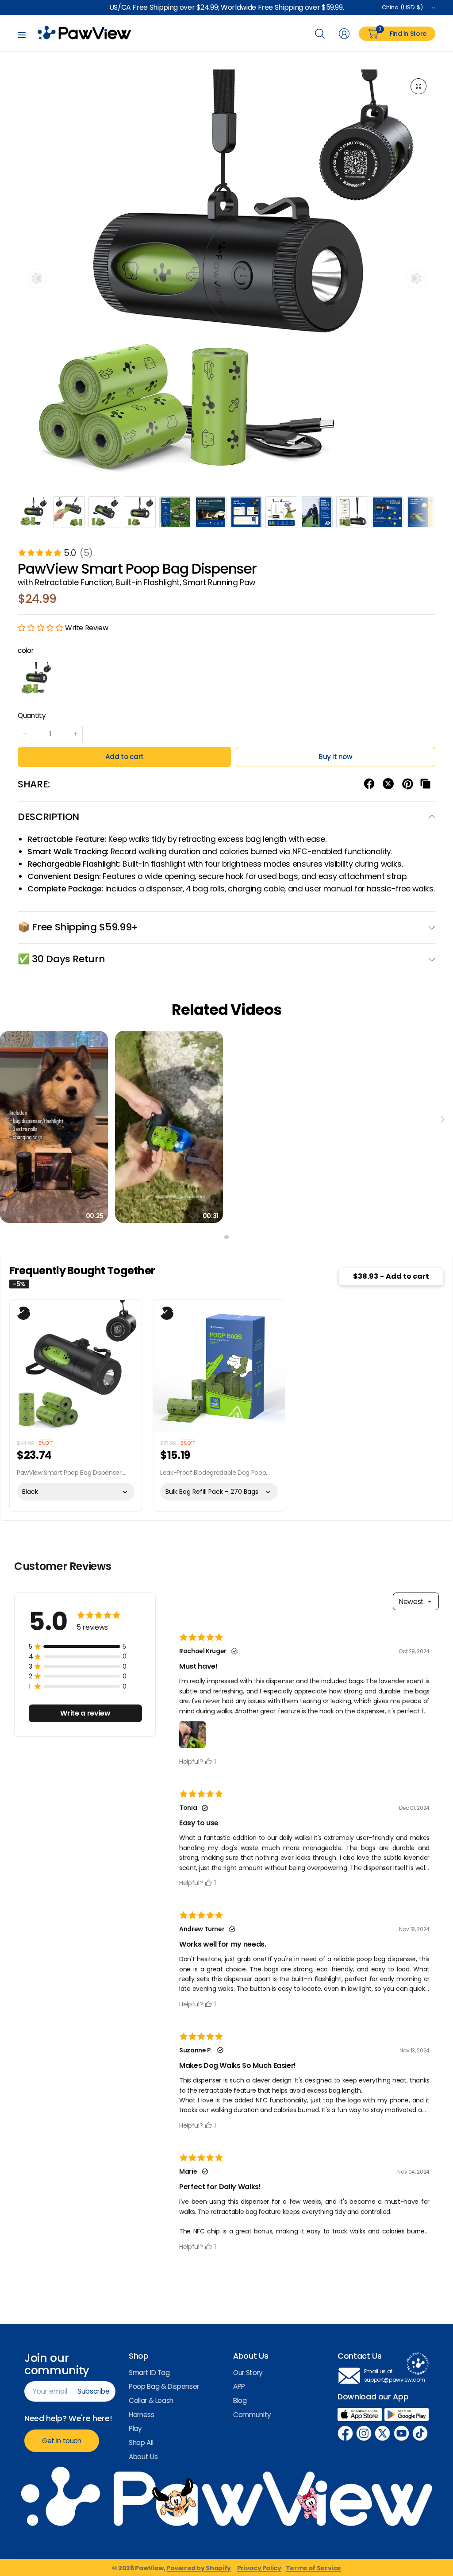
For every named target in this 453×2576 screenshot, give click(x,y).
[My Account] (344, 34)
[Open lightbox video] (54, 1127)
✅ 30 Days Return (61, 959)
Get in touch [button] (62, 2441)
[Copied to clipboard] (425, 784)
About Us (143, 2457)
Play (135, 2428)
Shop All (141, 2443)
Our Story (248, 2373)
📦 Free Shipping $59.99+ (78, 927)
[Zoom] (418, 86)
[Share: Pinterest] (408, 784)
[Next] (416, 278)
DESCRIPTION (48, 817)
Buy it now (335, 757)
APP (239, 2386)
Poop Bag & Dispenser (164, 2386)
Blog (240, 2401)
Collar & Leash (151, 2401)
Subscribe (94, 2391)
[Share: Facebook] (369, 784)
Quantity (32, 715)
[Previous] (37, 278)
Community (252, 2415)
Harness (142, 2415)
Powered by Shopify (199, 2568)
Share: (34, 784)
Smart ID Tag (149, 2373)
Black (36, 679)
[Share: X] (388, 784)
